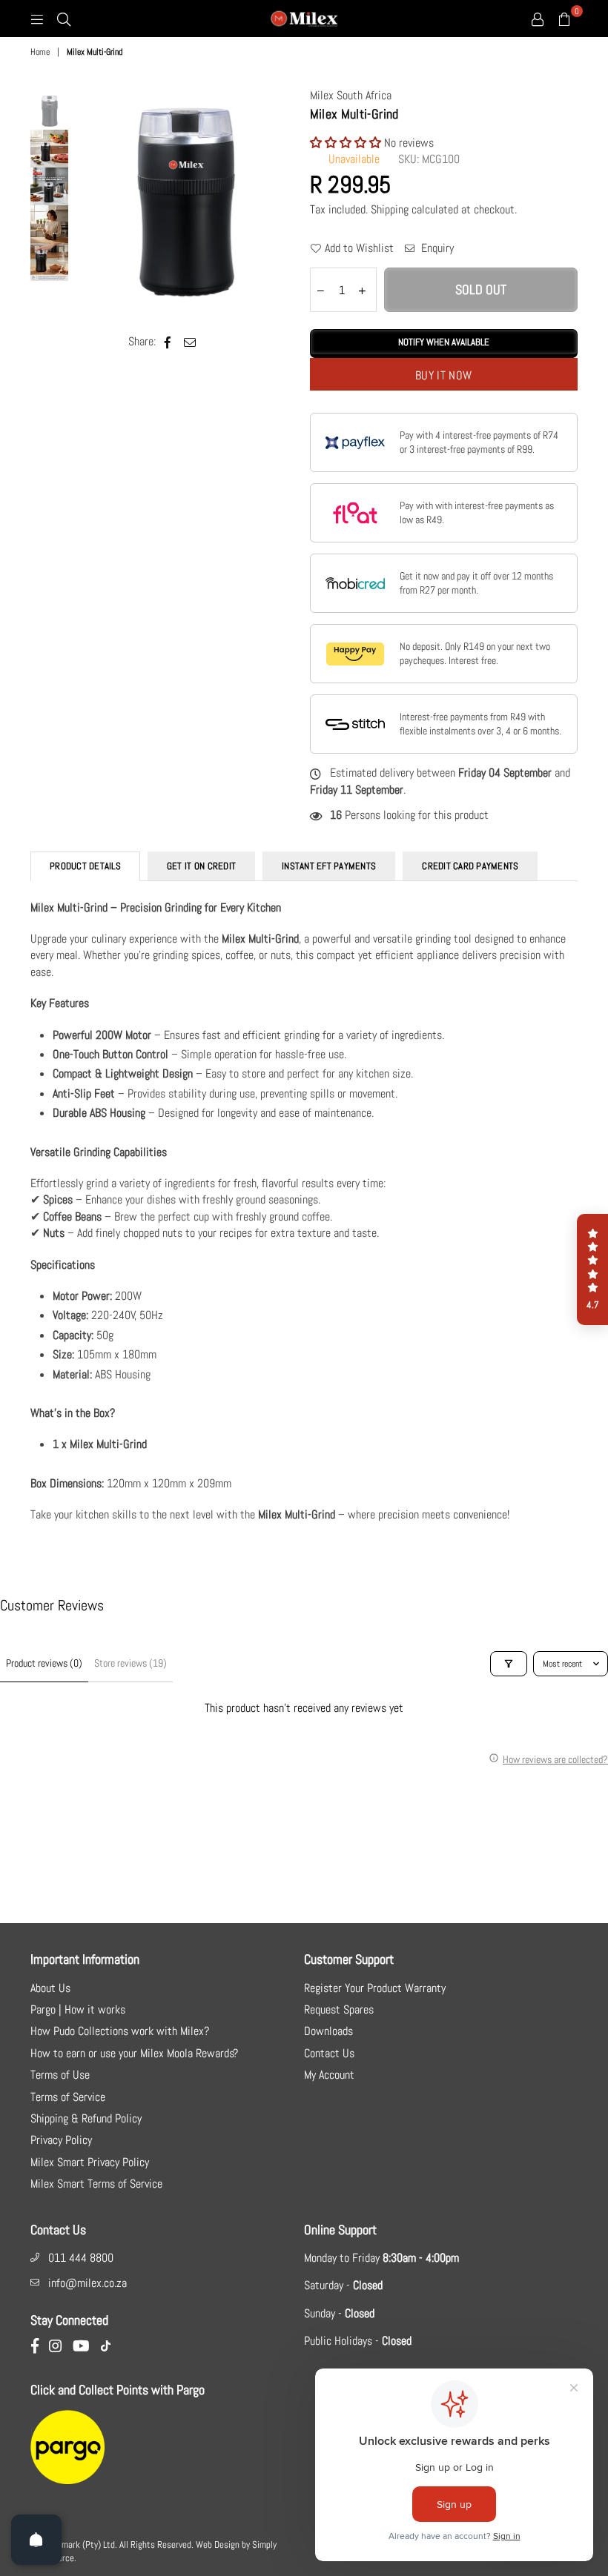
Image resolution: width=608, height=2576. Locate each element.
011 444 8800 (81, 2258)
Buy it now (443, 375)
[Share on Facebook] (168, 342)
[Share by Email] (190, 342)
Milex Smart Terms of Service (96, 2184)
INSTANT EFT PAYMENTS (329, 866)
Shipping (390, 209)
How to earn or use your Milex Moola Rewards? (134, 2053)
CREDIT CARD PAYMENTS (470, 866)
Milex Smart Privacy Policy (90, 2162)
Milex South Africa (351, 95)
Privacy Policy (61, 2140)
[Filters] (509, 1664)
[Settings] (538, 19)
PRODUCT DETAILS (85, 866)
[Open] (36, 2540)
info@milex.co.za (87, 2283)
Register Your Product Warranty (375, 1988)
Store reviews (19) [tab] (130, 1663)
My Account (329, 2075)
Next (286, 201)
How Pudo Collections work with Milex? (120, 2031)
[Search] (64, 19)
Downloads (328, 2031)
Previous (83, 201)
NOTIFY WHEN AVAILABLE (444, 342)
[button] (347, 143)
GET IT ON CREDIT (201, 866)
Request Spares (339, 2009)
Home (40, 52)
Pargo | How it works (78, 2009)
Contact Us (329, 2053)
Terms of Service (68, 2097)
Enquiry (436, 248)
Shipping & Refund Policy (86, 2118)
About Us (50, 1988)
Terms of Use (60, 2075)
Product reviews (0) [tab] (44, 1663)
